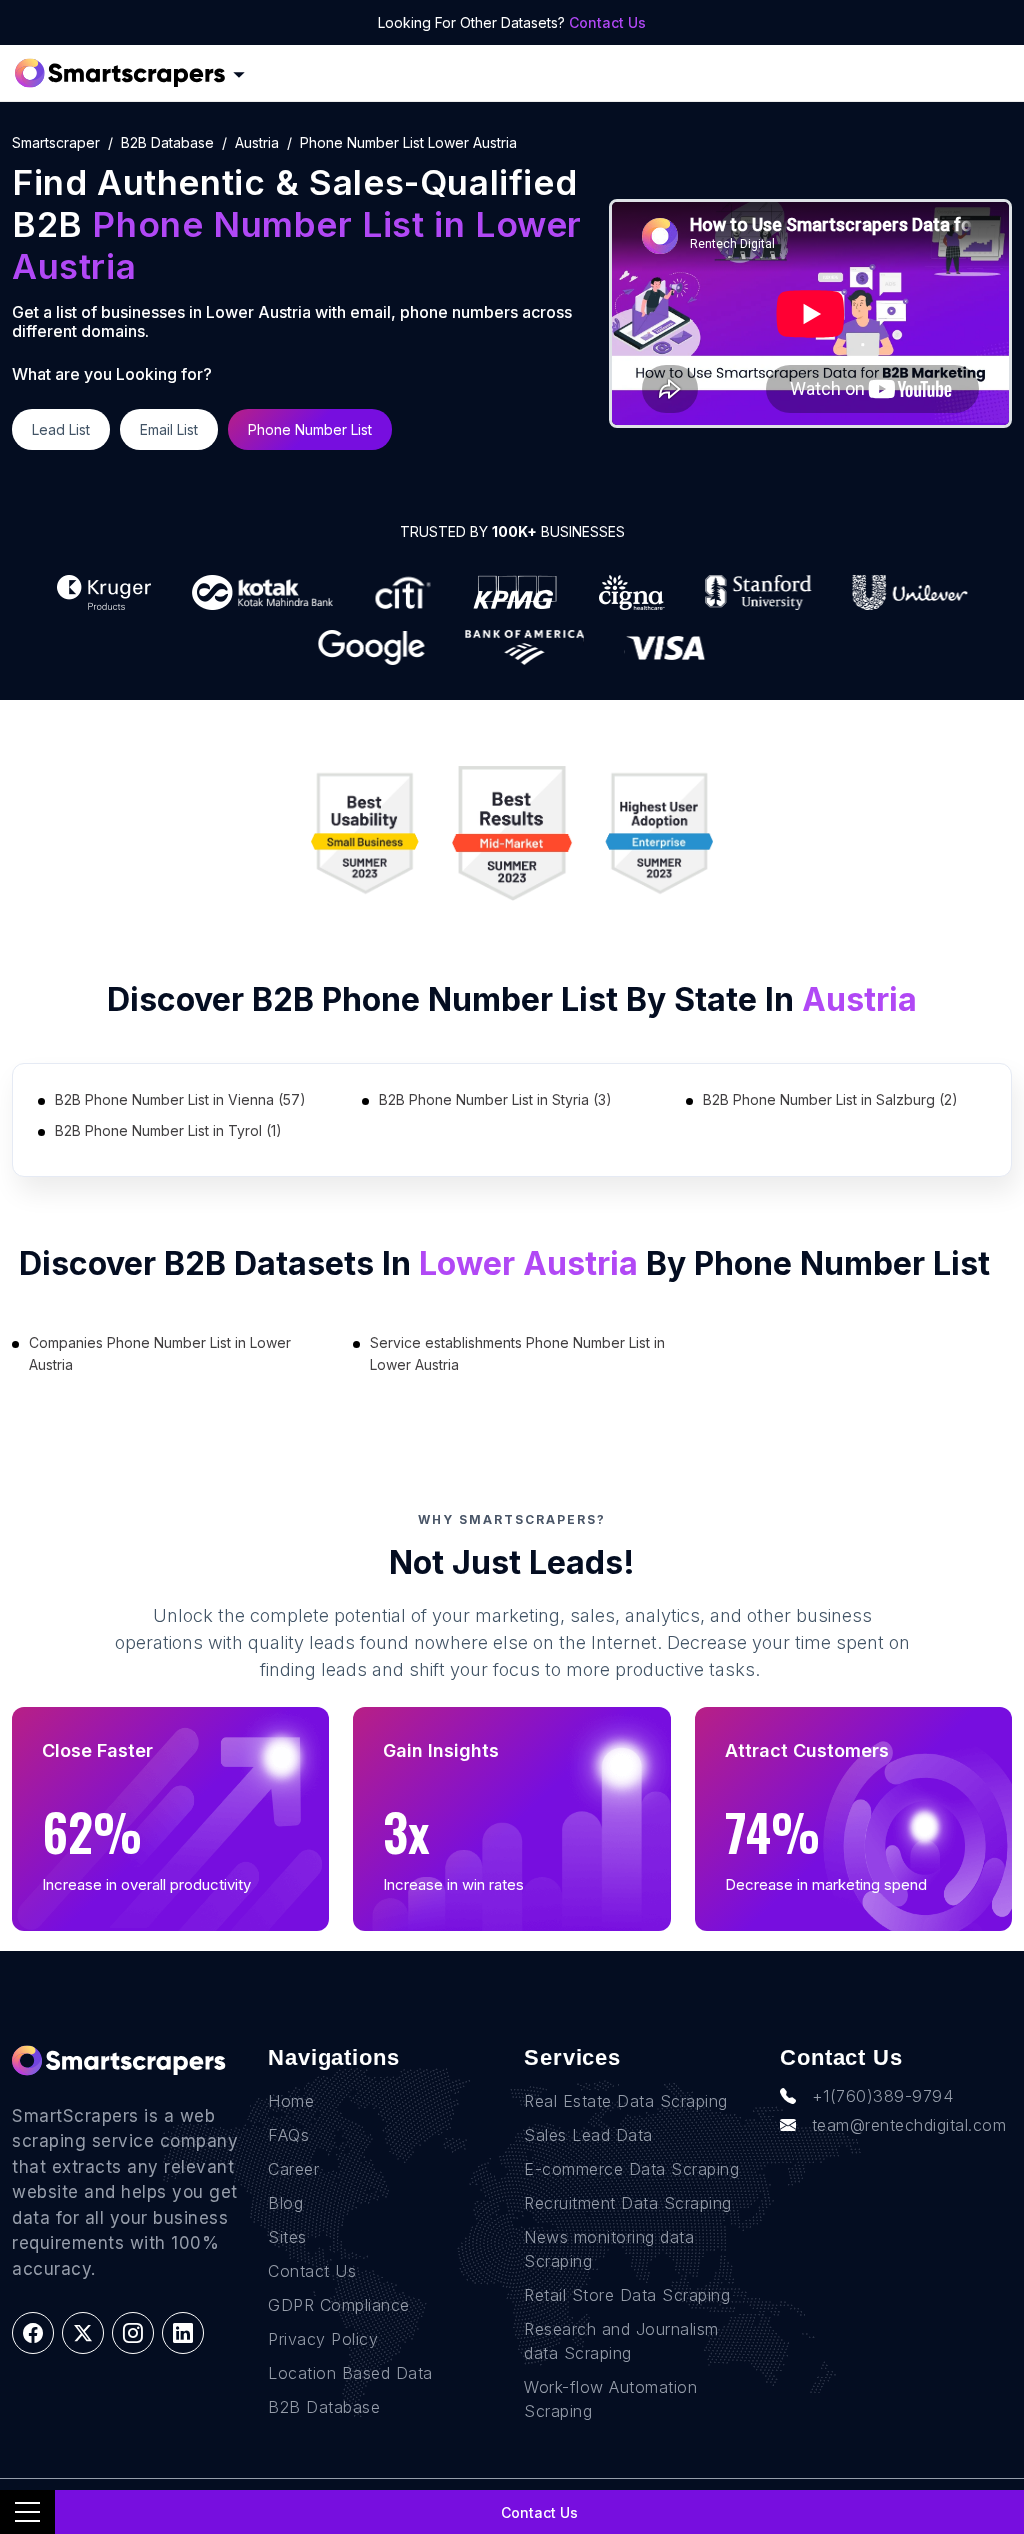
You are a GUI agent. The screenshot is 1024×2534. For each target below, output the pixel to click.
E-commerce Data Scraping (631, 2169)
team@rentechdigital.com (909, 2125)
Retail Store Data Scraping (627, 2295)
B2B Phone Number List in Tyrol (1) (168, 1130)
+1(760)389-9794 (883, 2096)
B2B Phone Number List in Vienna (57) (180, 1099)
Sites (287, 2237)
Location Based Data (350, 2373)
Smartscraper (56, 142)
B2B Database (167, 142)
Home (291, 2101)
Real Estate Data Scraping (626, 2101)
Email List (169, 429)
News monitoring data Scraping (609, 2249)
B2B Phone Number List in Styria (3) (495, 1099)
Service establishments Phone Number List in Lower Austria (517, 1353)
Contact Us (607, 22)
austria (257, 142)
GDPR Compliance (339, 2305)
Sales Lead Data (588, 2135)
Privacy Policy (323, 2339)
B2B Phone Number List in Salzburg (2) (830, 1099)
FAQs (288, 2135)
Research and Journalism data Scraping (621, 2341)
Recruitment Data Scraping (628, 2203)
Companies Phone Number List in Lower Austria (160, 1353)
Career (293, 2169)
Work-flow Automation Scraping (610, 2399)
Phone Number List (310, 429)
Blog (285, 2203)
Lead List (61, 429)
